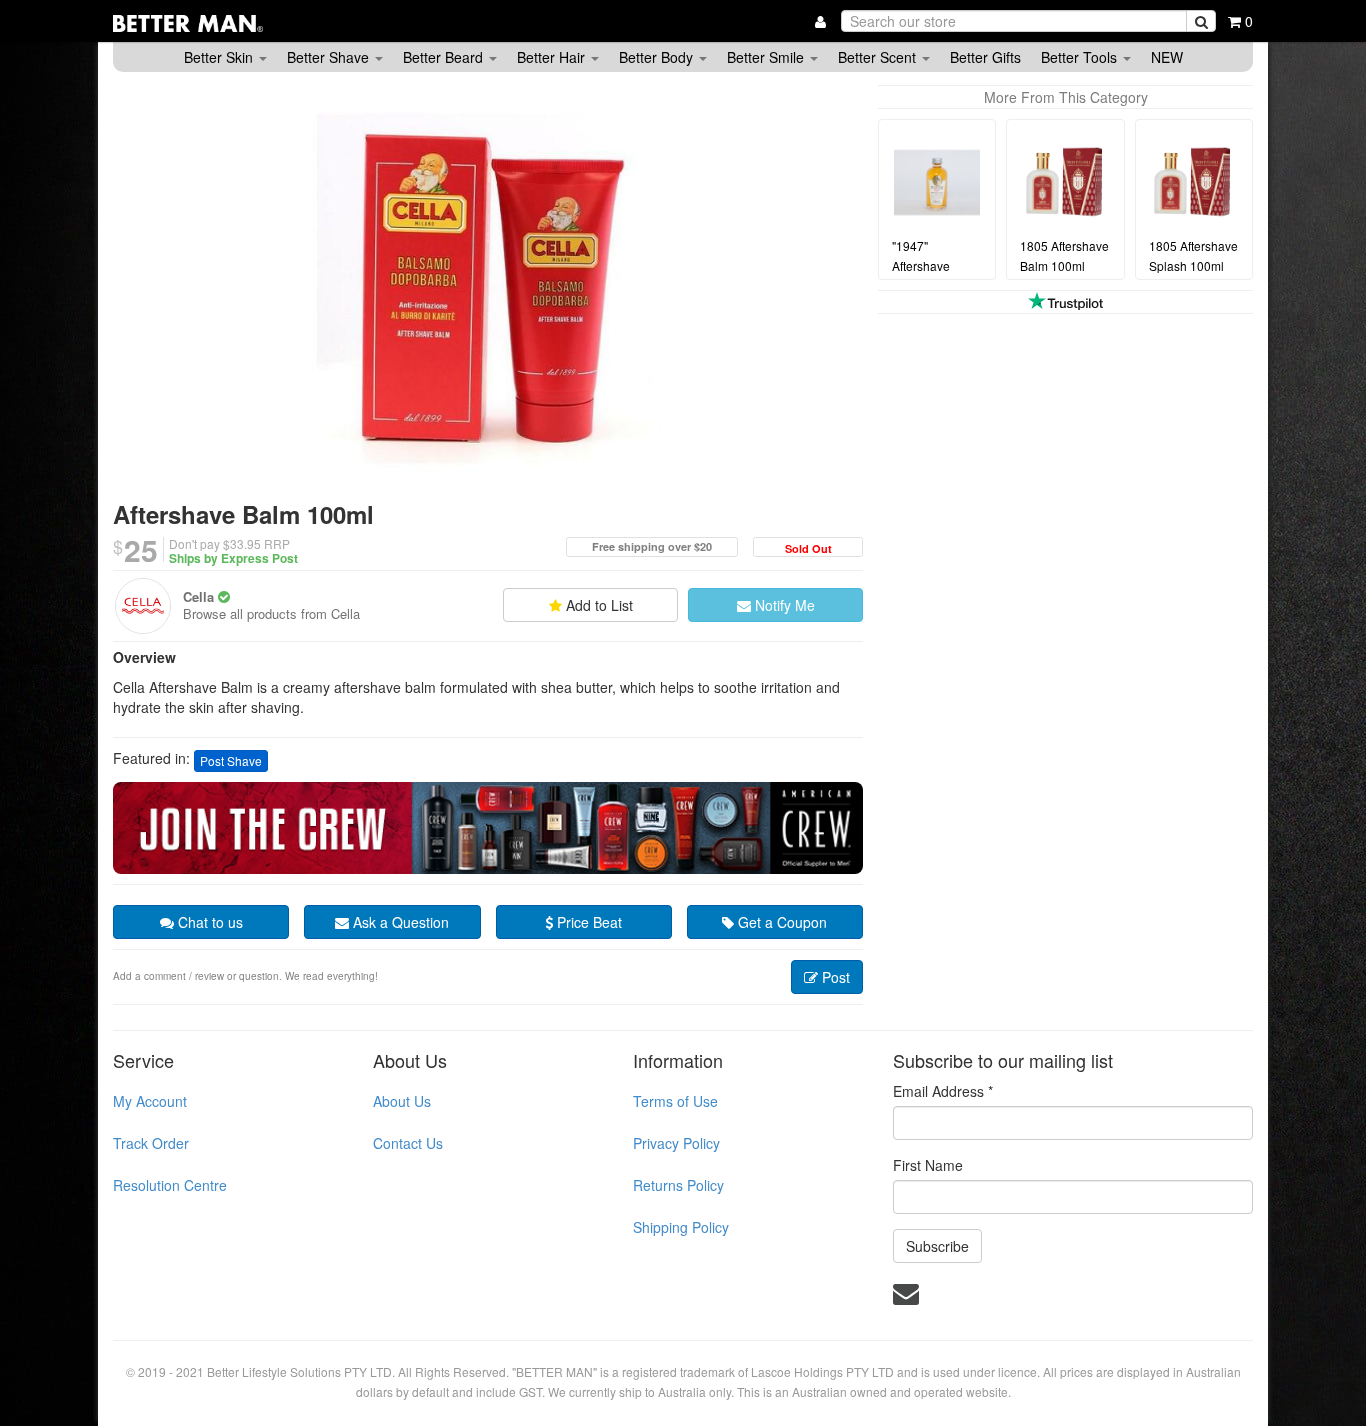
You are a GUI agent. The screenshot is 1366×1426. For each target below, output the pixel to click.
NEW (1167, 57)
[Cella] (143, 606)
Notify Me (783, 605)
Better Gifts (985, 57)
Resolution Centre (170, 1185)
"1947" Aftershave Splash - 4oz (926, 266)
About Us (402, 1101)
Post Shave (231, 760)
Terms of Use (675, 1101)
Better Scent (879, 57)
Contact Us (408, 1143)
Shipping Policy (681, 1227)
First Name (928, 1165)
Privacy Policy (676, 1143)
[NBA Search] (1201, 21)
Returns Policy (678, 1185)
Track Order (151, 1143)
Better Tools (1081, 57)
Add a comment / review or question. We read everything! (245, 976)
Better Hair (553, 57)
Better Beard (445, 57)
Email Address (943, 1091)
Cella (198, 596)
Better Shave (330, 57)
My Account (150, 1101)
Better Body (658, 57)
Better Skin (220, 57)
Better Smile (767, 57)
